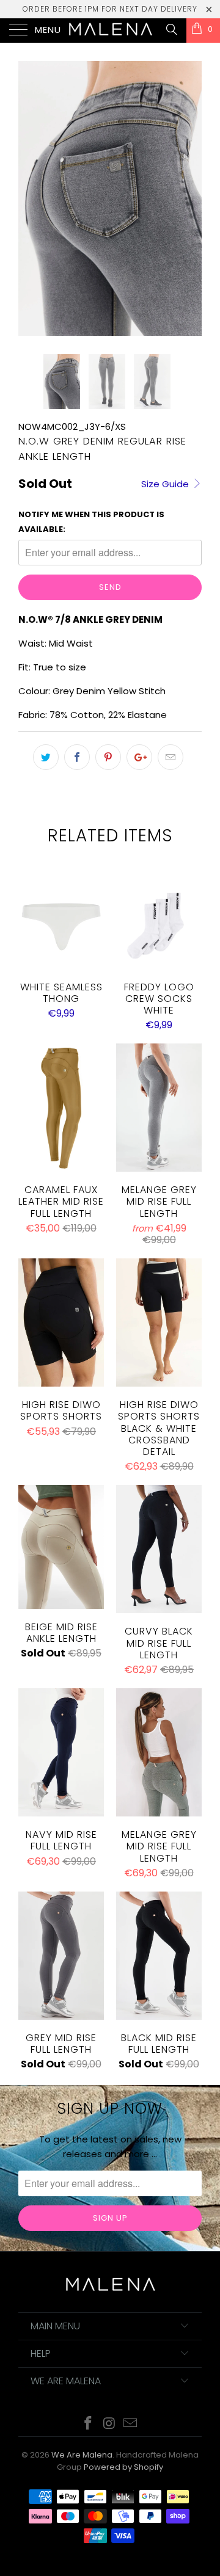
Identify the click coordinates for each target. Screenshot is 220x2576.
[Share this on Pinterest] (108, 757)
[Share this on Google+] (139, 757)
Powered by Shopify (123, 2467)
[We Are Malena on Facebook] (88, 2424)
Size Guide (166, 484)
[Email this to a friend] (170, 757)
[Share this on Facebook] (77, 757)
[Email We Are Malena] (131, 2424)
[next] (190, 198)
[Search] (171, 29)
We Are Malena (82, 2455)
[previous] (30, 198)
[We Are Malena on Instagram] (109, 2424)
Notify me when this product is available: (91, 522)
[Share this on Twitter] (46, 757)
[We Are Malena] (110, 31)
